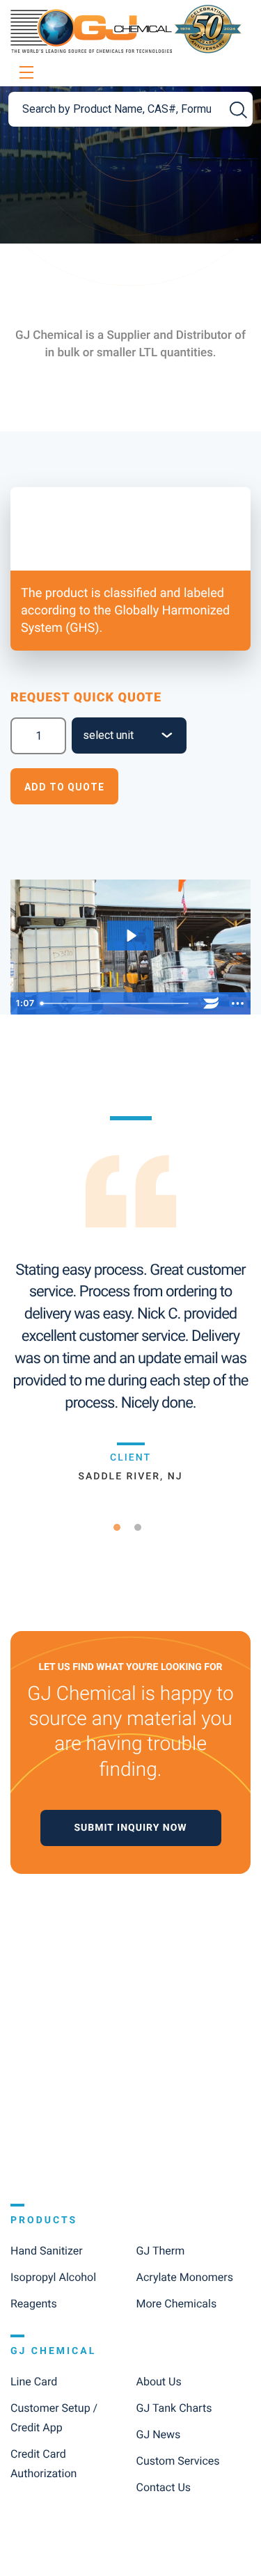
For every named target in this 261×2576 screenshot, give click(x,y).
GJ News (159, 2434)
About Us (159, 2382)
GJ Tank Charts (174, 2408)
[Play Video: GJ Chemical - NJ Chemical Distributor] (130, 936)
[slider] (117, 1003)
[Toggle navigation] (24, 73)
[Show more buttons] (237, 1003)
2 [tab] (143, 1527)
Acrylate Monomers (185, 2277)
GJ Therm (161, 2251)
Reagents (34, 2304)
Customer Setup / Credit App (54, 2418)
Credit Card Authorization (43, 2464)
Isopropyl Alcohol (53, 2277)
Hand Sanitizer (47, 2251)
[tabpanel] (130, 1299)
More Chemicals (177, 2304)
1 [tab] (122, 1527)
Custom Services (178, 2461)
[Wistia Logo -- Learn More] (211, 1003)
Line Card (34, 2382)
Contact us (164, 2487)
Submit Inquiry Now (130, 1828)
